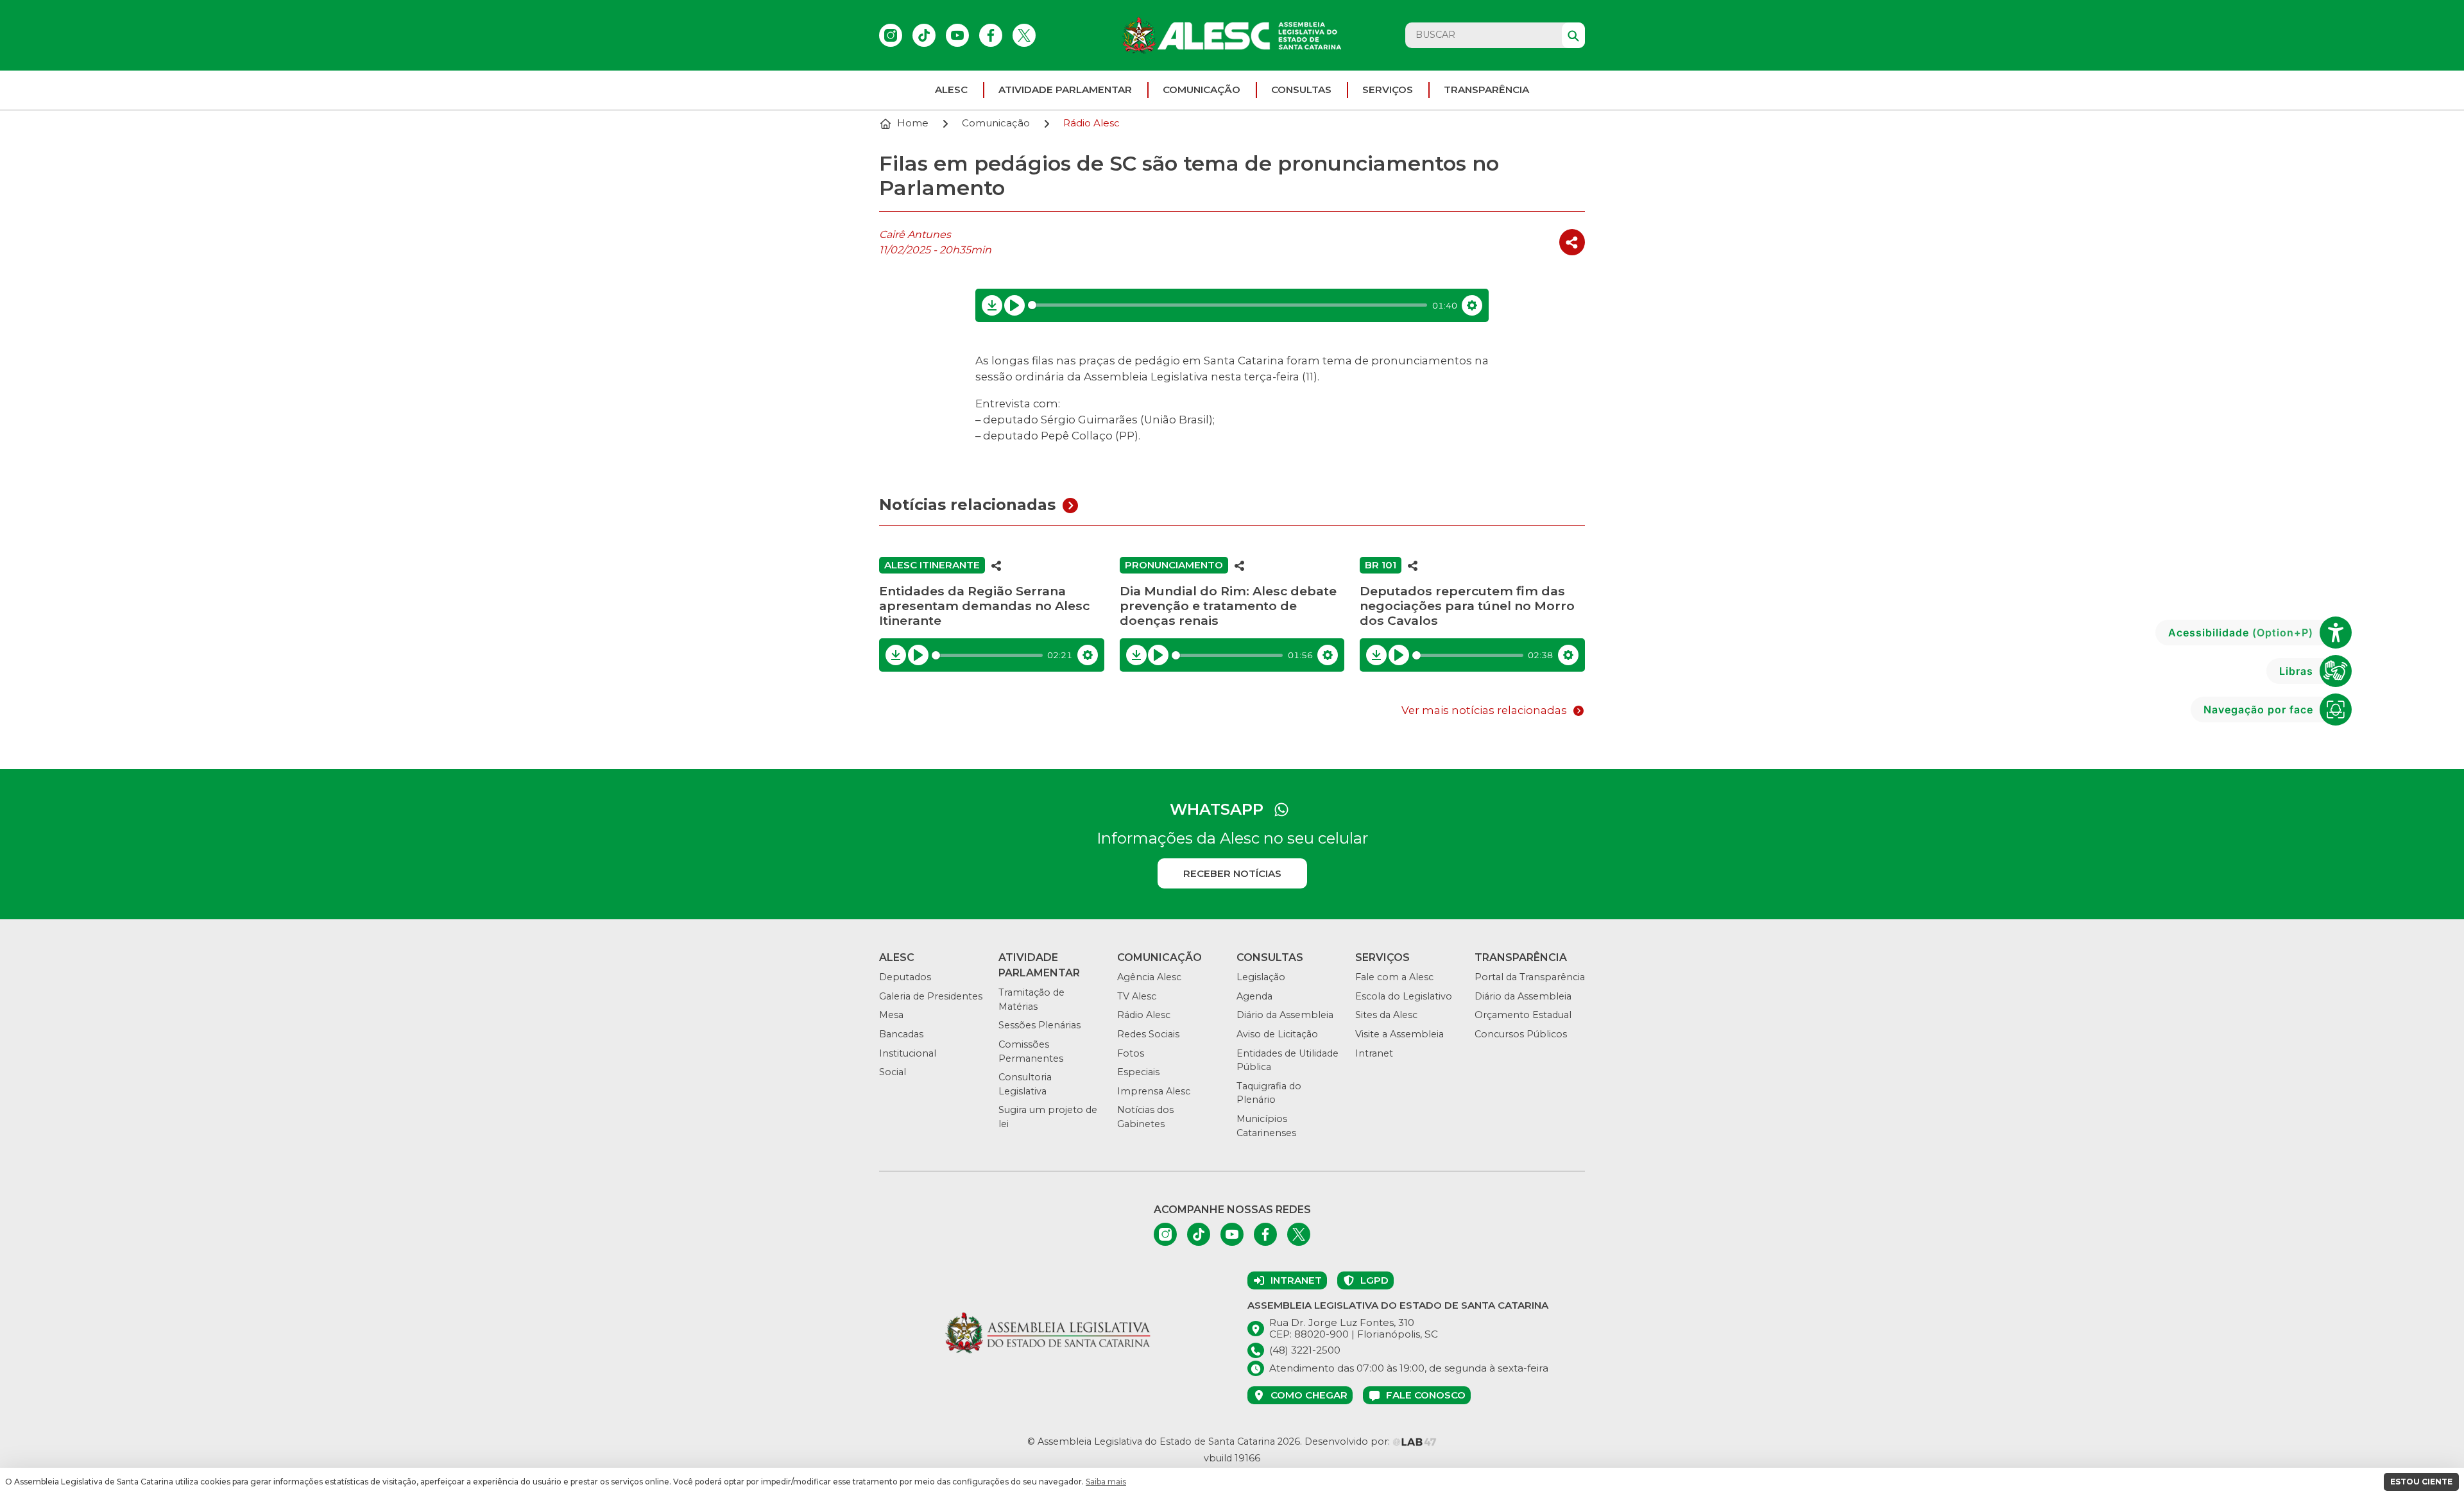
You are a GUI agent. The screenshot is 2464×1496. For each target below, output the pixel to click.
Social (893, 1072)
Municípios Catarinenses (1266, 1126)
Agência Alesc (1149, 977)
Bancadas (901, 1034)
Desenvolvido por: (1348, 1441)
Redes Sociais (1148, 1034)
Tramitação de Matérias (1031, 999)
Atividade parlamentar (1065, 89)
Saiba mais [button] (1106, 1482)
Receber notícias (1232, 873)
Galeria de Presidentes (931, 996)
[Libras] (2336, 671)
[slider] (1228, 305)
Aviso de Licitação (1277, 1034)
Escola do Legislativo (1404, 996)
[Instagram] (891, 35)
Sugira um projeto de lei (1048, 1117)
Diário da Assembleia (1285, 1015)
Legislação (1261, 977)
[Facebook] (991, 35)
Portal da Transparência (1530, 977)
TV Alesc (1137, 996)
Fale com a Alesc (1394, 977)
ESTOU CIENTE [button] (2421, 1482)
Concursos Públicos (1521, 1034)
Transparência (1486, 89)
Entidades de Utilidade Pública (1288, 1060)
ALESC (951, 89)
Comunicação (1202, 89)
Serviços (1388, 89)
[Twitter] (1024, 35)
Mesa (891, 1015)
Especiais (1138, 1072)
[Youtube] (957, 35)
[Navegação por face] (2336, 710)
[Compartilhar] (1572, 242)
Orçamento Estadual (1523, 1015)
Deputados (905, 977)
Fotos (1131, 1053)
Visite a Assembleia (1399, 1034)
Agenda (1254, 996)
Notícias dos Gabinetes (1145, 1117)
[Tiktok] (924, 35)
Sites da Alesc (1386, 1015)
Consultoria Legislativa (1025, 1084)
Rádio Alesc (1144, 1015)
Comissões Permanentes (1031, 1051)
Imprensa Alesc (1154, 1091)
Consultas (1301, 89)
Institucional (908, 1053)
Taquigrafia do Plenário (1269, 1093)
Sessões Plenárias (1039, 1025)
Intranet (1374, 1053)
